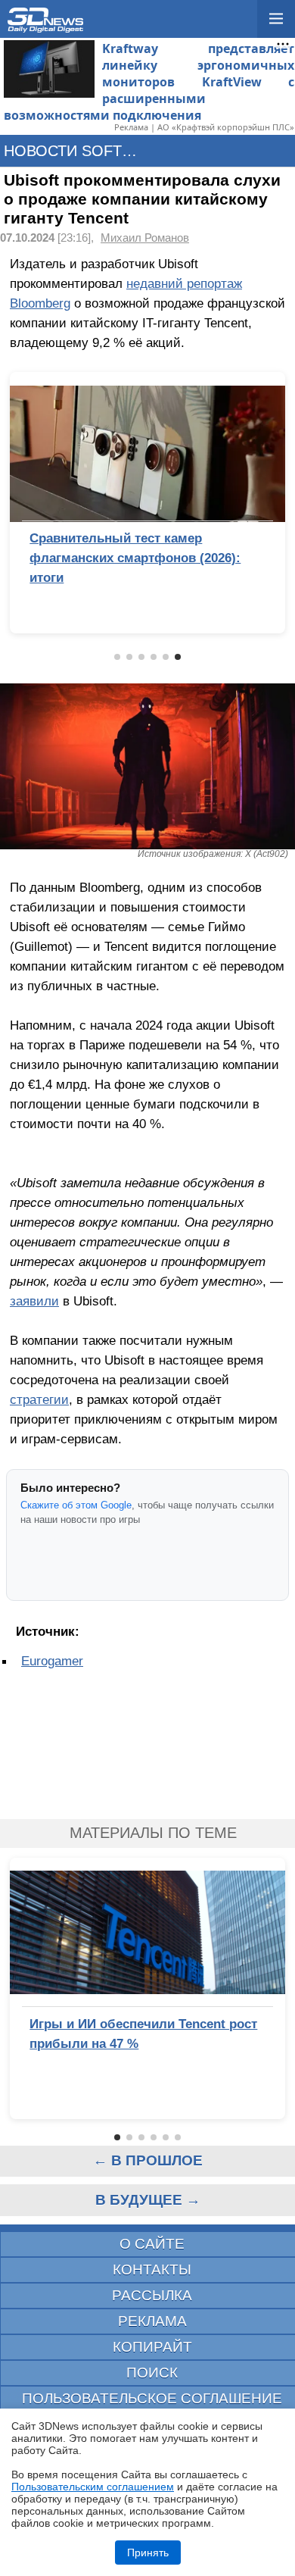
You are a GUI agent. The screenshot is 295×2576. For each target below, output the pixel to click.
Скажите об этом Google (76, 1505)
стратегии (39, 1399)
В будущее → (148, 2200)
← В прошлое (148, 2160)
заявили (34, 1301)
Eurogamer (52, 1661)
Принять (148, 2553)
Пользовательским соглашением (93, 2487)
